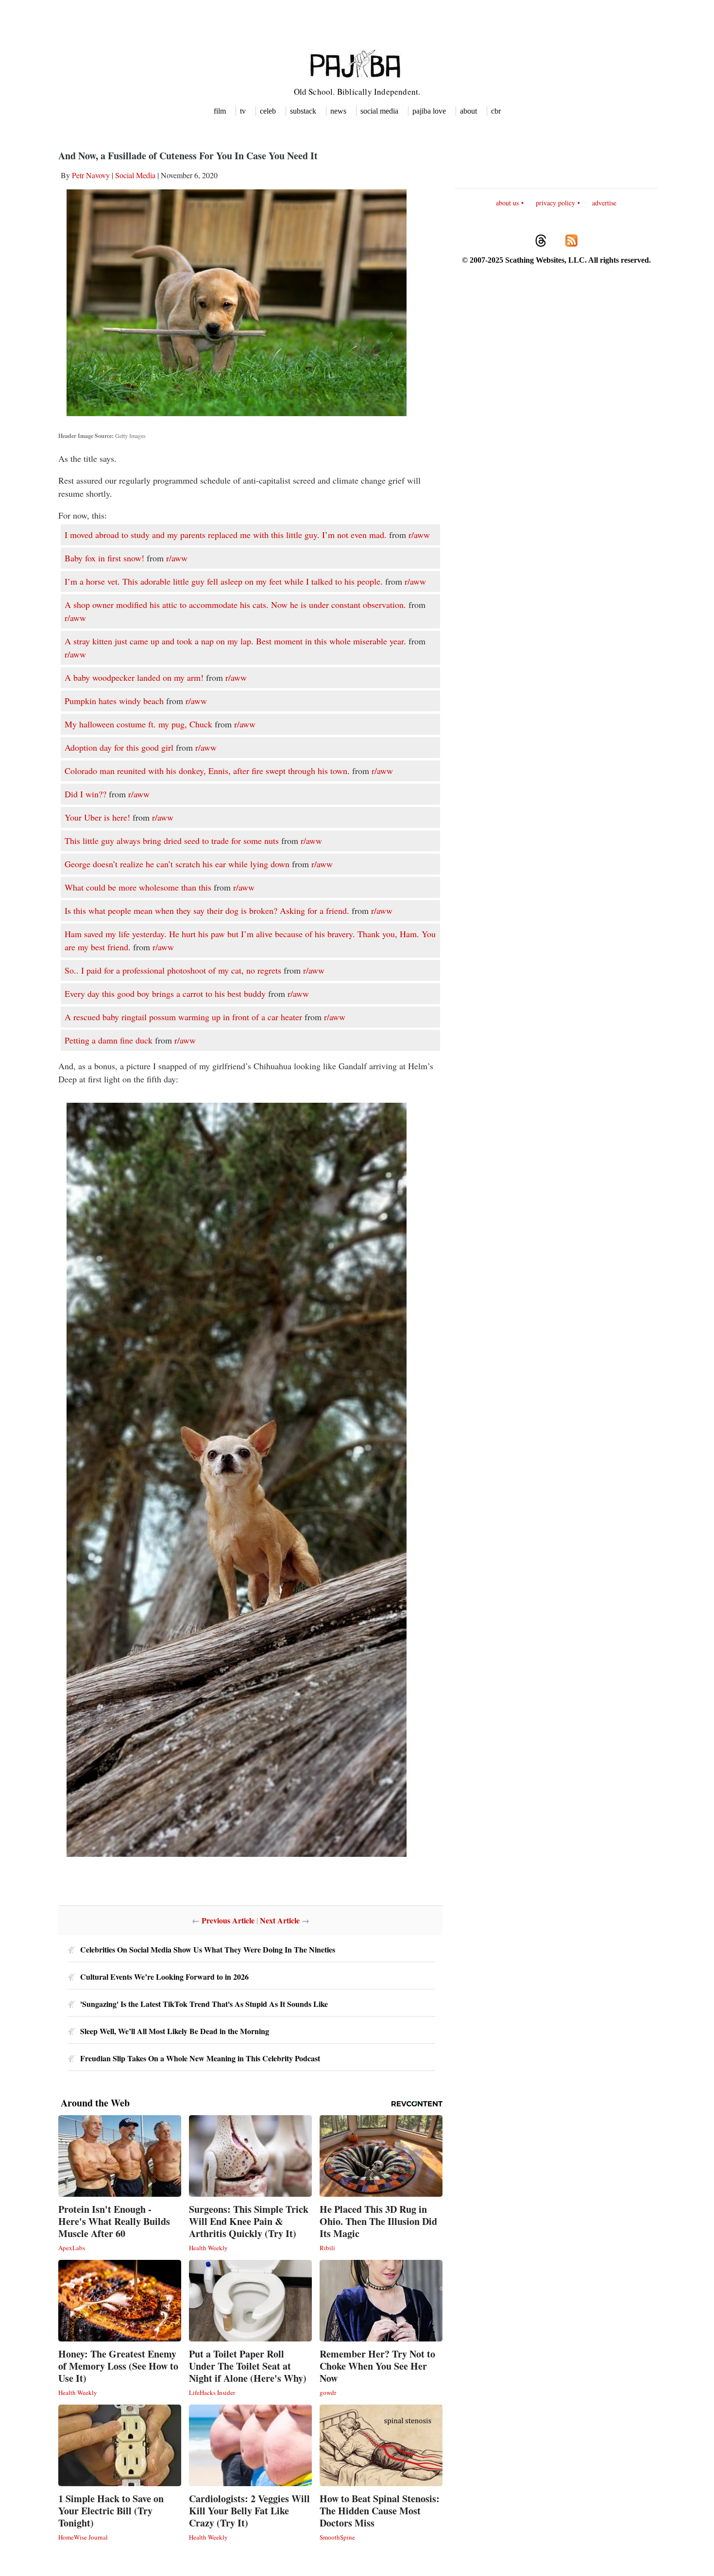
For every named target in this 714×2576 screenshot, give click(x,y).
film (220, 111)
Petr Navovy (91, 175)
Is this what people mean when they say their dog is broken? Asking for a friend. (207, 910)
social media (379, 111)
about (468, 111)
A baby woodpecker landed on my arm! (134, 677)
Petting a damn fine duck (109, 1040)
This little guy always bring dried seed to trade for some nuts (172, 841)
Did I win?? (85, 794)
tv (243, 111)
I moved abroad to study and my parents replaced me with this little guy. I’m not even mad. (226, 535)
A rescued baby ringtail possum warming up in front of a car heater (183, 1017)
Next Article (280, 1920)
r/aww (419, 535)
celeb (268, 111)
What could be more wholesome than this (138, 887)
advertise (604, 203)
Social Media (135, 175)
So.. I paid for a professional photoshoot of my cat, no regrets (173, 970)
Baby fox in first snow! (104, 558)
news (338, 111)
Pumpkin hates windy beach (114, 701)
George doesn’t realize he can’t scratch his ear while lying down (177, 864)
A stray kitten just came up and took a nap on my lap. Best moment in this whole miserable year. (235, 641)
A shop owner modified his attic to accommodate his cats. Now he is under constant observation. (235, 605)
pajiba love (429, 111)
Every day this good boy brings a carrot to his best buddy (165, 993)
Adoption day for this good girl (119, 747)
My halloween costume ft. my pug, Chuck (138, 724)
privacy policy (555, 203)
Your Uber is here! (97, 817)
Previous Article (228, 1920)
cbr (496, 111)
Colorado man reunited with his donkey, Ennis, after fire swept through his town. (207, 771)
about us (507, 203)
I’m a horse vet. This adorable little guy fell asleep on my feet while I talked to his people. (224, 581)
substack (303, 111)
